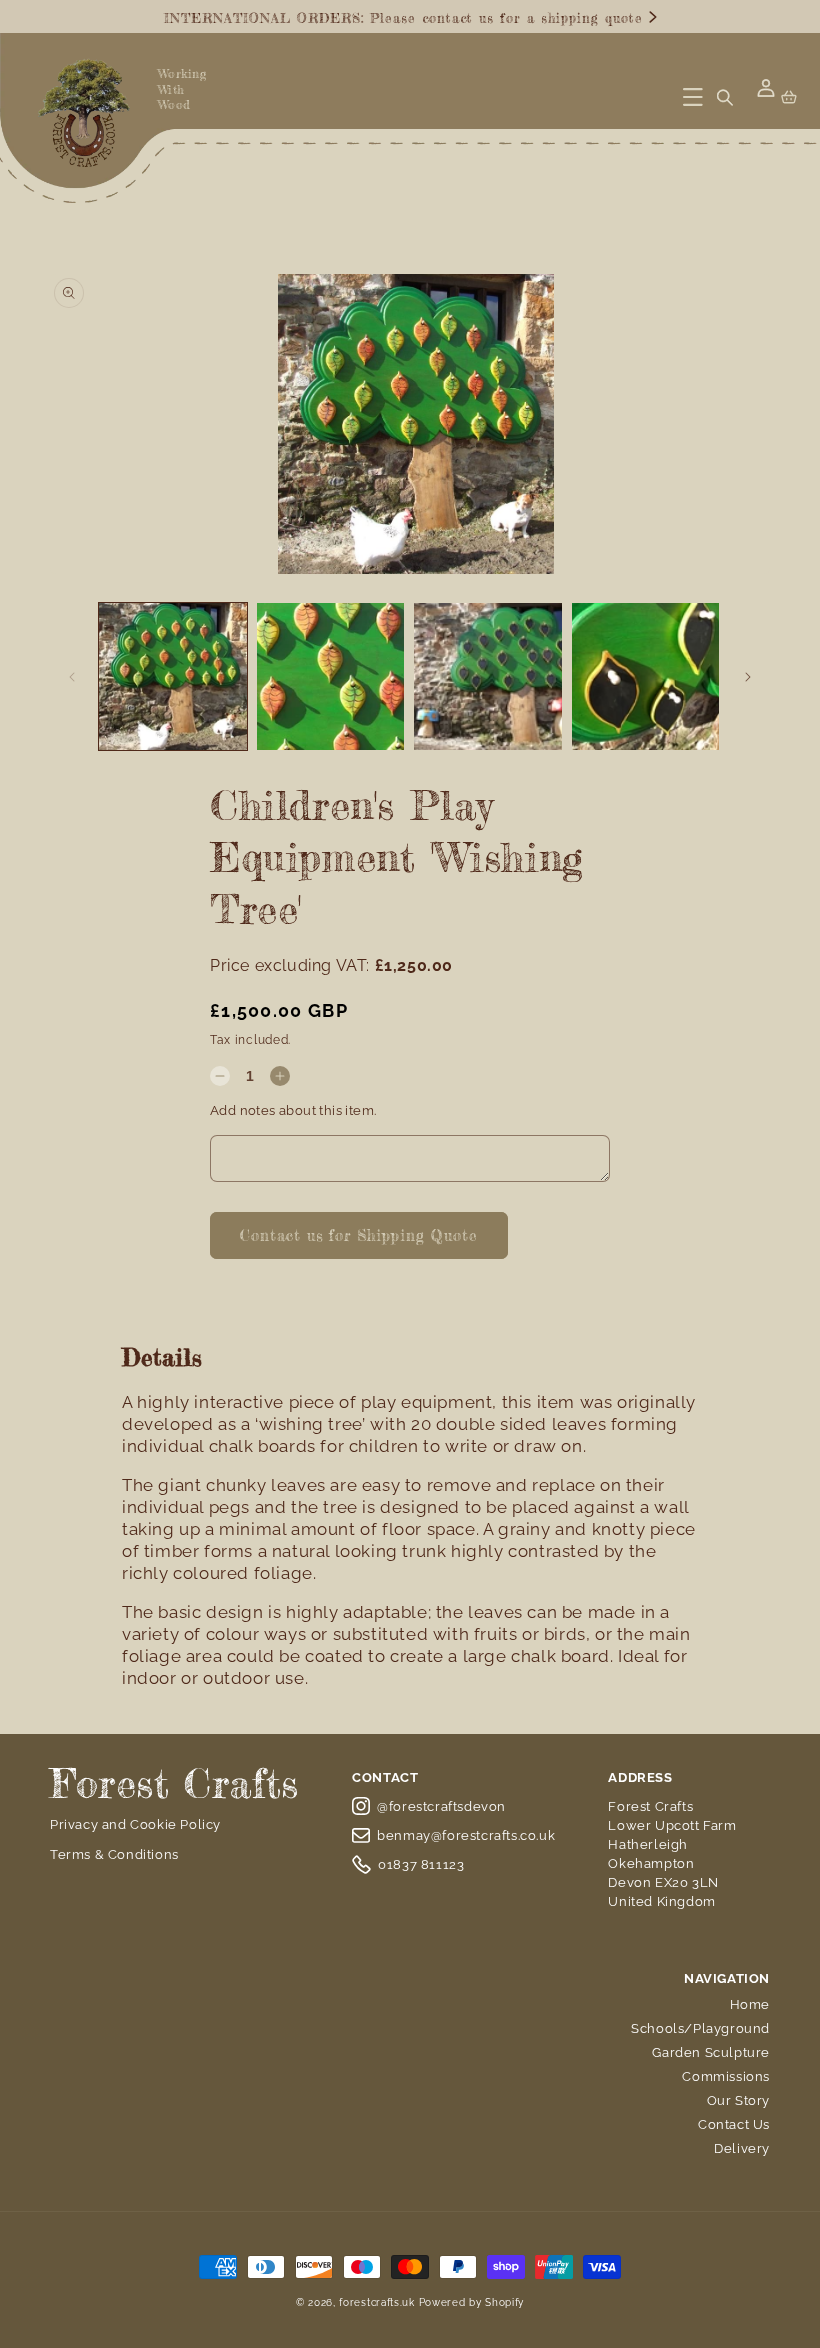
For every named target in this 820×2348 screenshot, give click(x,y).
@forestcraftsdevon (441, 1806)
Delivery (742, 2148)
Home (750, 2004)
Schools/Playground (700, 2028)
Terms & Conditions (114, 1854)
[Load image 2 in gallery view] (331, 677)
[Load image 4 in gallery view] (646, 677)
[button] (693, 97)
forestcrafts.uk (377, 2302)
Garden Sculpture (711, 2052)
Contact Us (734, 2124)
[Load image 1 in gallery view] (173, 677)
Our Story (738, 2100)
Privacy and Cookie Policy (135, 1824)
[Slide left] (72, 677)
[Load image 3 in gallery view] (488, 677)
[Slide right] (748, 677)
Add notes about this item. (293, 1110)
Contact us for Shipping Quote (359, 1235)
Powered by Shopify (472, 2302)
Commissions (726, 2076)
